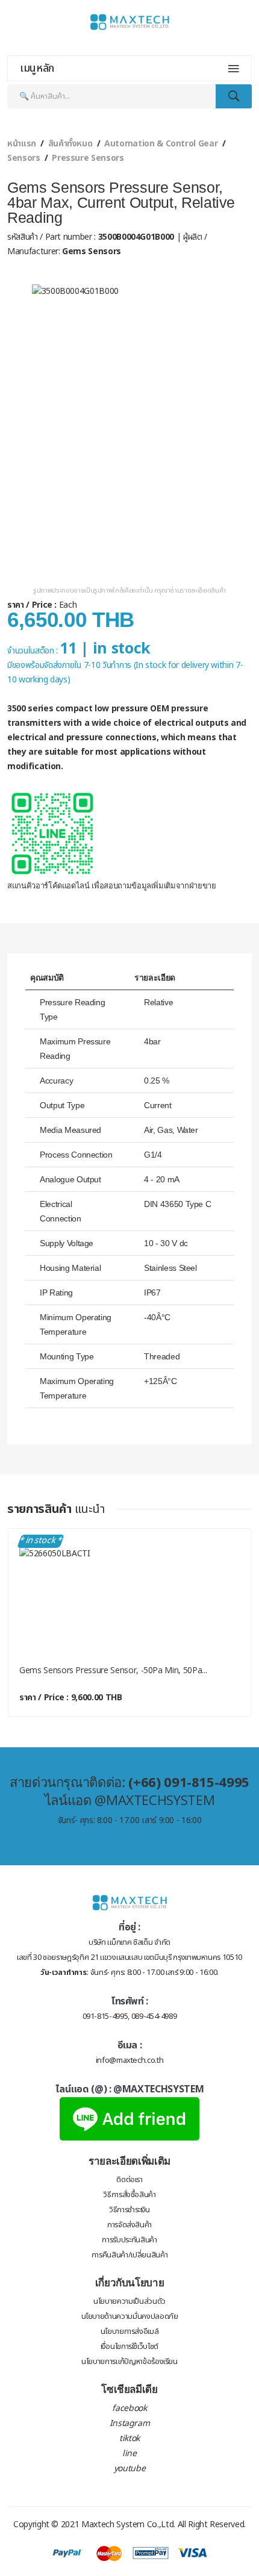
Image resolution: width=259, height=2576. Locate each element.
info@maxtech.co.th (130, 2060)
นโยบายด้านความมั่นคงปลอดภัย (130, 2316)
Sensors (24, 158)
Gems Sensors (90, 251)
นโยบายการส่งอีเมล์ (130, 2331)
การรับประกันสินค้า (129, 2240)
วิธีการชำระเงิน (129, 2210)
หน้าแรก (22, 144)
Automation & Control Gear (161, 144)
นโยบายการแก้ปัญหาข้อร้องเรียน (129, 2362)
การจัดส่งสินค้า (129, 2225)
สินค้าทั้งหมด (70, 144)
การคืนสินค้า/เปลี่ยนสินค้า (129, 2255)
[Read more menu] (234, 69)
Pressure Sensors (88, 158)
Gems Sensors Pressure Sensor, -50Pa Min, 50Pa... (113, 1670)
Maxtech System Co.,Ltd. (128, 2525)
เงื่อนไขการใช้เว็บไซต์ (129, 2347)
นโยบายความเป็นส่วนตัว (129, 2301)
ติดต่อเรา (129, 2180)
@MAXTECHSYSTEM (158, 2089)
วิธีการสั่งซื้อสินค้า (129, 2195)
